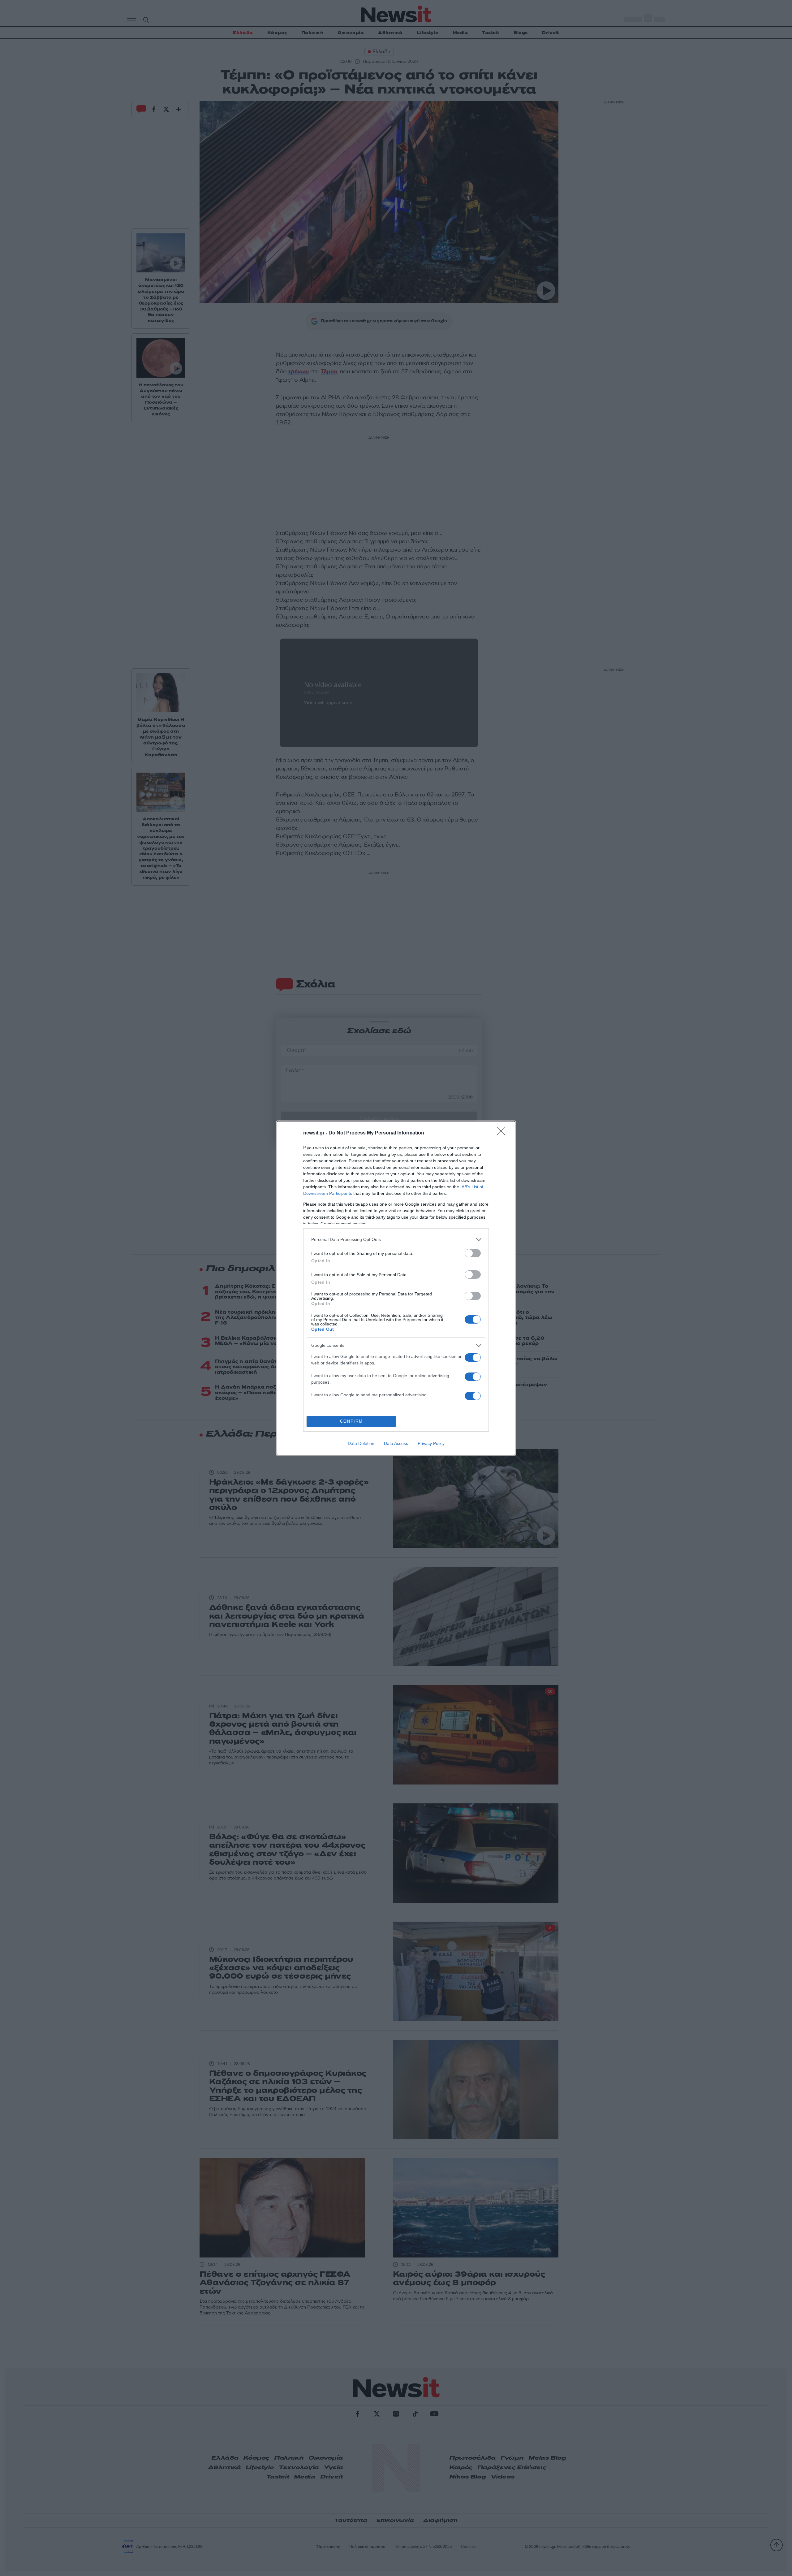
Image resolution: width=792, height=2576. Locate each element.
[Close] (503, 1133)
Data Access (396, 1443)
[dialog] (396, 1288)
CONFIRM (351, 1421)
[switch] (473, 1253)
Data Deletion (361, 1443)
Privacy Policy (431, 1443)
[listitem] (396, 1240)
